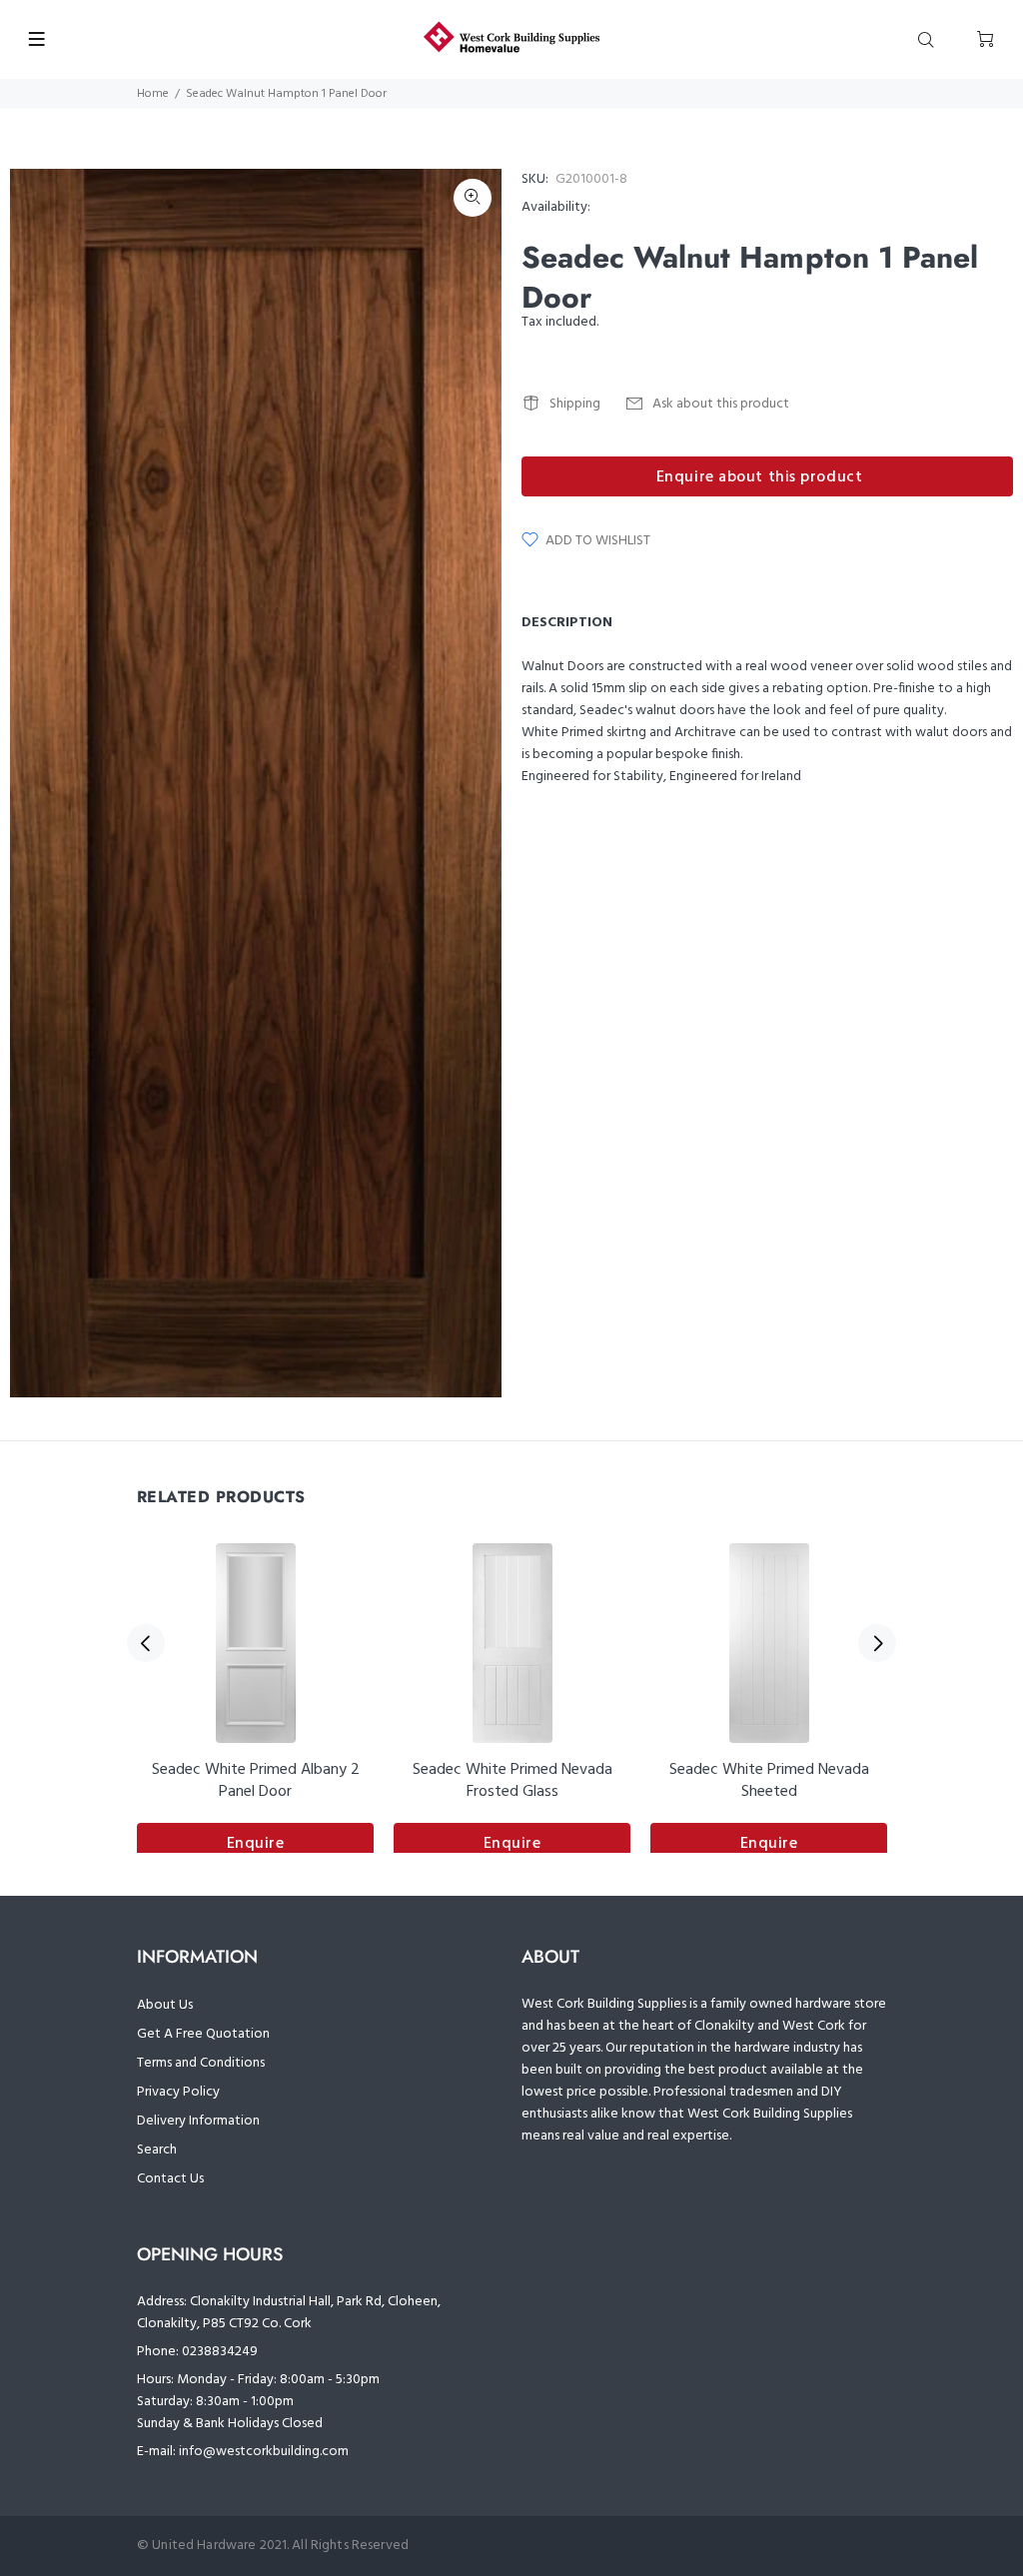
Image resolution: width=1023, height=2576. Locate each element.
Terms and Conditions (201, 2063)
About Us (165, 2005)
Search (157, 2150)
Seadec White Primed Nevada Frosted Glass (512, 1781)
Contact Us (170, 2179)
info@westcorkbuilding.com (264, 2452)
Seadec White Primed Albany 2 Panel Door (256, 1781)
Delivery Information (198, 2121)
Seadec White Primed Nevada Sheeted (769, 1781)
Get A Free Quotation (203, 2034)
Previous (146, 1643)
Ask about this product (721, 404)
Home (153, 94)
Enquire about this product (760, 477)
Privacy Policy (178, 2092)
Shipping (575, 404)
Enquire (256, 1844)
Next (877, 1643)
